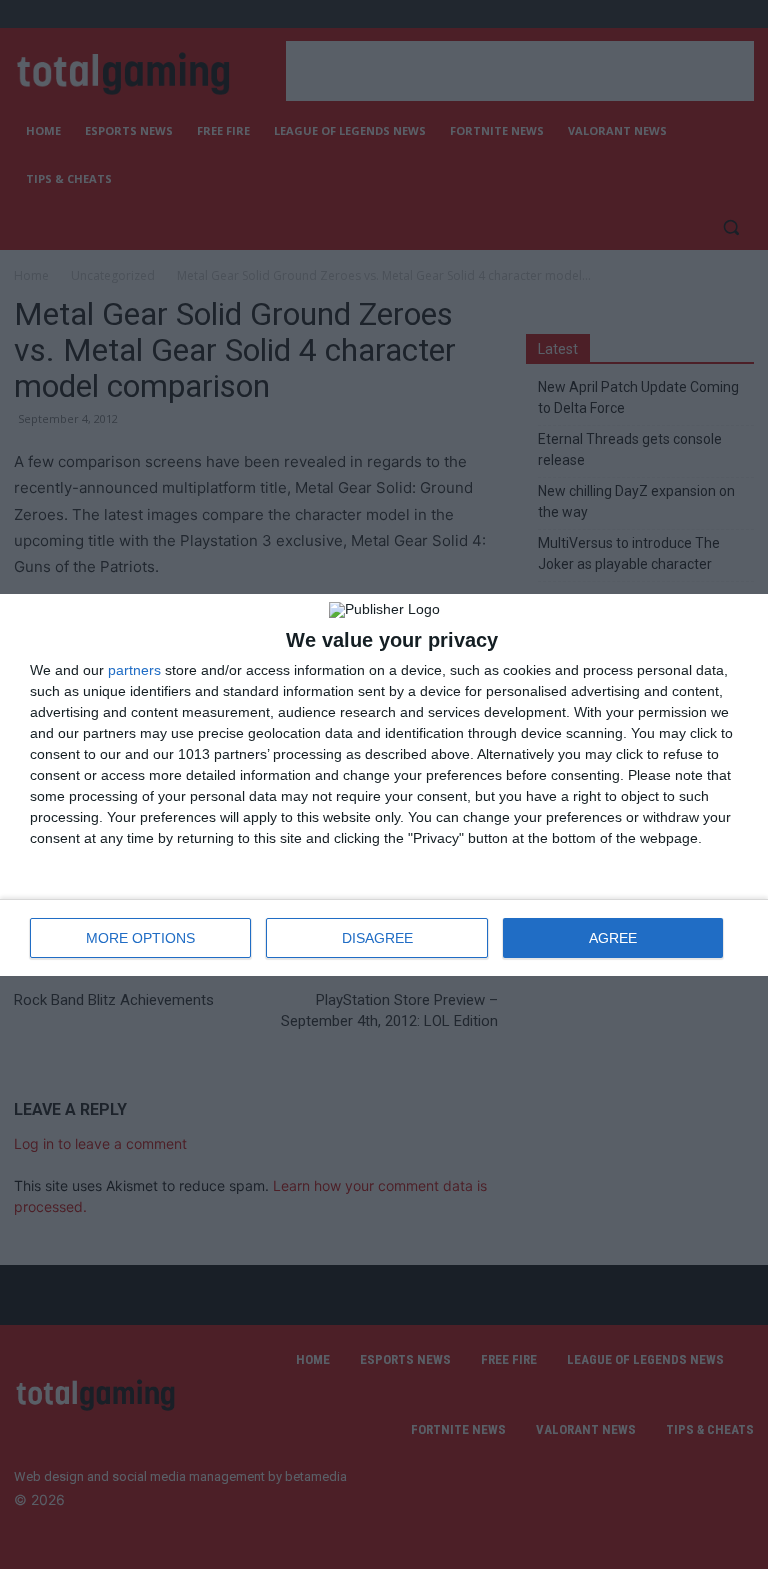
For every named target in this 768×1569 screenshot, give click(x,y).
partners (134, 670)
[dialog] (384, 785)
